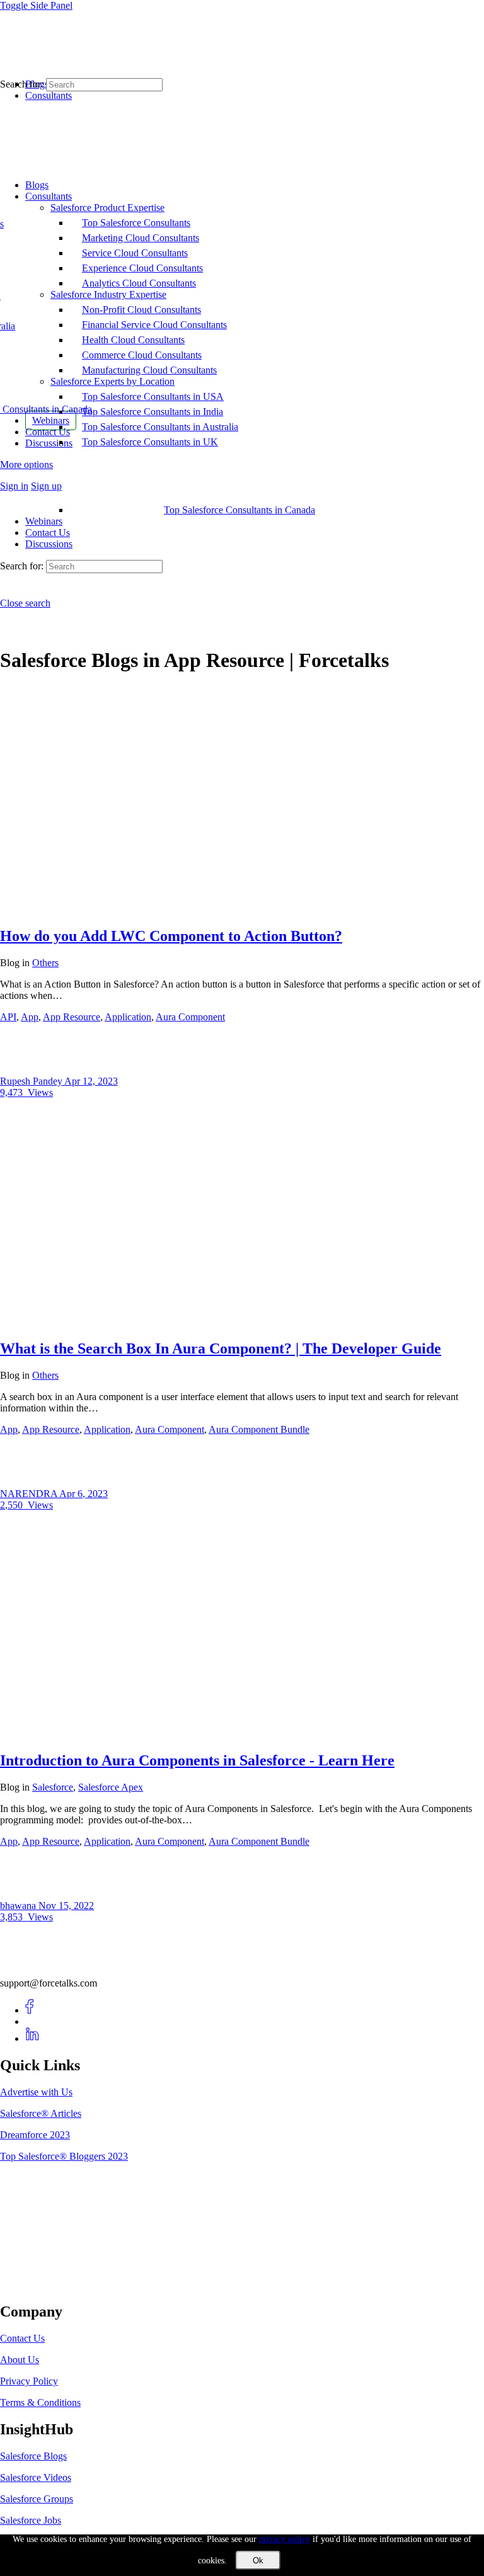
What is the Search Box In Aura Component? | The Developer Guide (221, 1348)
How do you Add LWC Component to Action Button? (171, 936)
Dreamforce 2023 (35, 2135)
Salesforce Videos (36, 2477)
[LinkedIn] (32, 2038)
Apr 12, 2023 (91, 1081)
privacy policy (285, 2539)
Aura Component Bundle (259, 1429)
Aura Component (190, 1017)
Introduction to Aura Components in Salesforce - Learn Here (197, 1760)
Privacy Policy (29, 2381)
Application (128, 1017)
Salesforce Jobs (31, 2520)
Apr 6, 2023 (84, 1494)
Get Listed (35, 2285)
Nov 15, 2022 (66, 1906)
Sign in (14, 486)
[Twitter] (32, 2021)
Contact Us (48, 533)
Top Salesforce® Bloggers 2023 (64, 2156)
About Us (20, 2360)
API (8, 1017)
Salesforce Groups (37, 2499)
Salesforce (53, 1787)
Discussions (49, 544)
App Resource (72, 1017)
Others (45, 963)
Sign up (46, 486)
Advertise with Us (36, 2092)
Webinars (44, 521)
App (30, 1017)
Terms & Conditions (40, 2402)
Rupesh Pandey (32, 1081)
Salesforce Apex (111, 1787)
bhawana (19, 1906)
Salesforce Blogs (33, 2456)
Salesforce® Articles (41, 2113)
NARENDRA (30, 1494)
